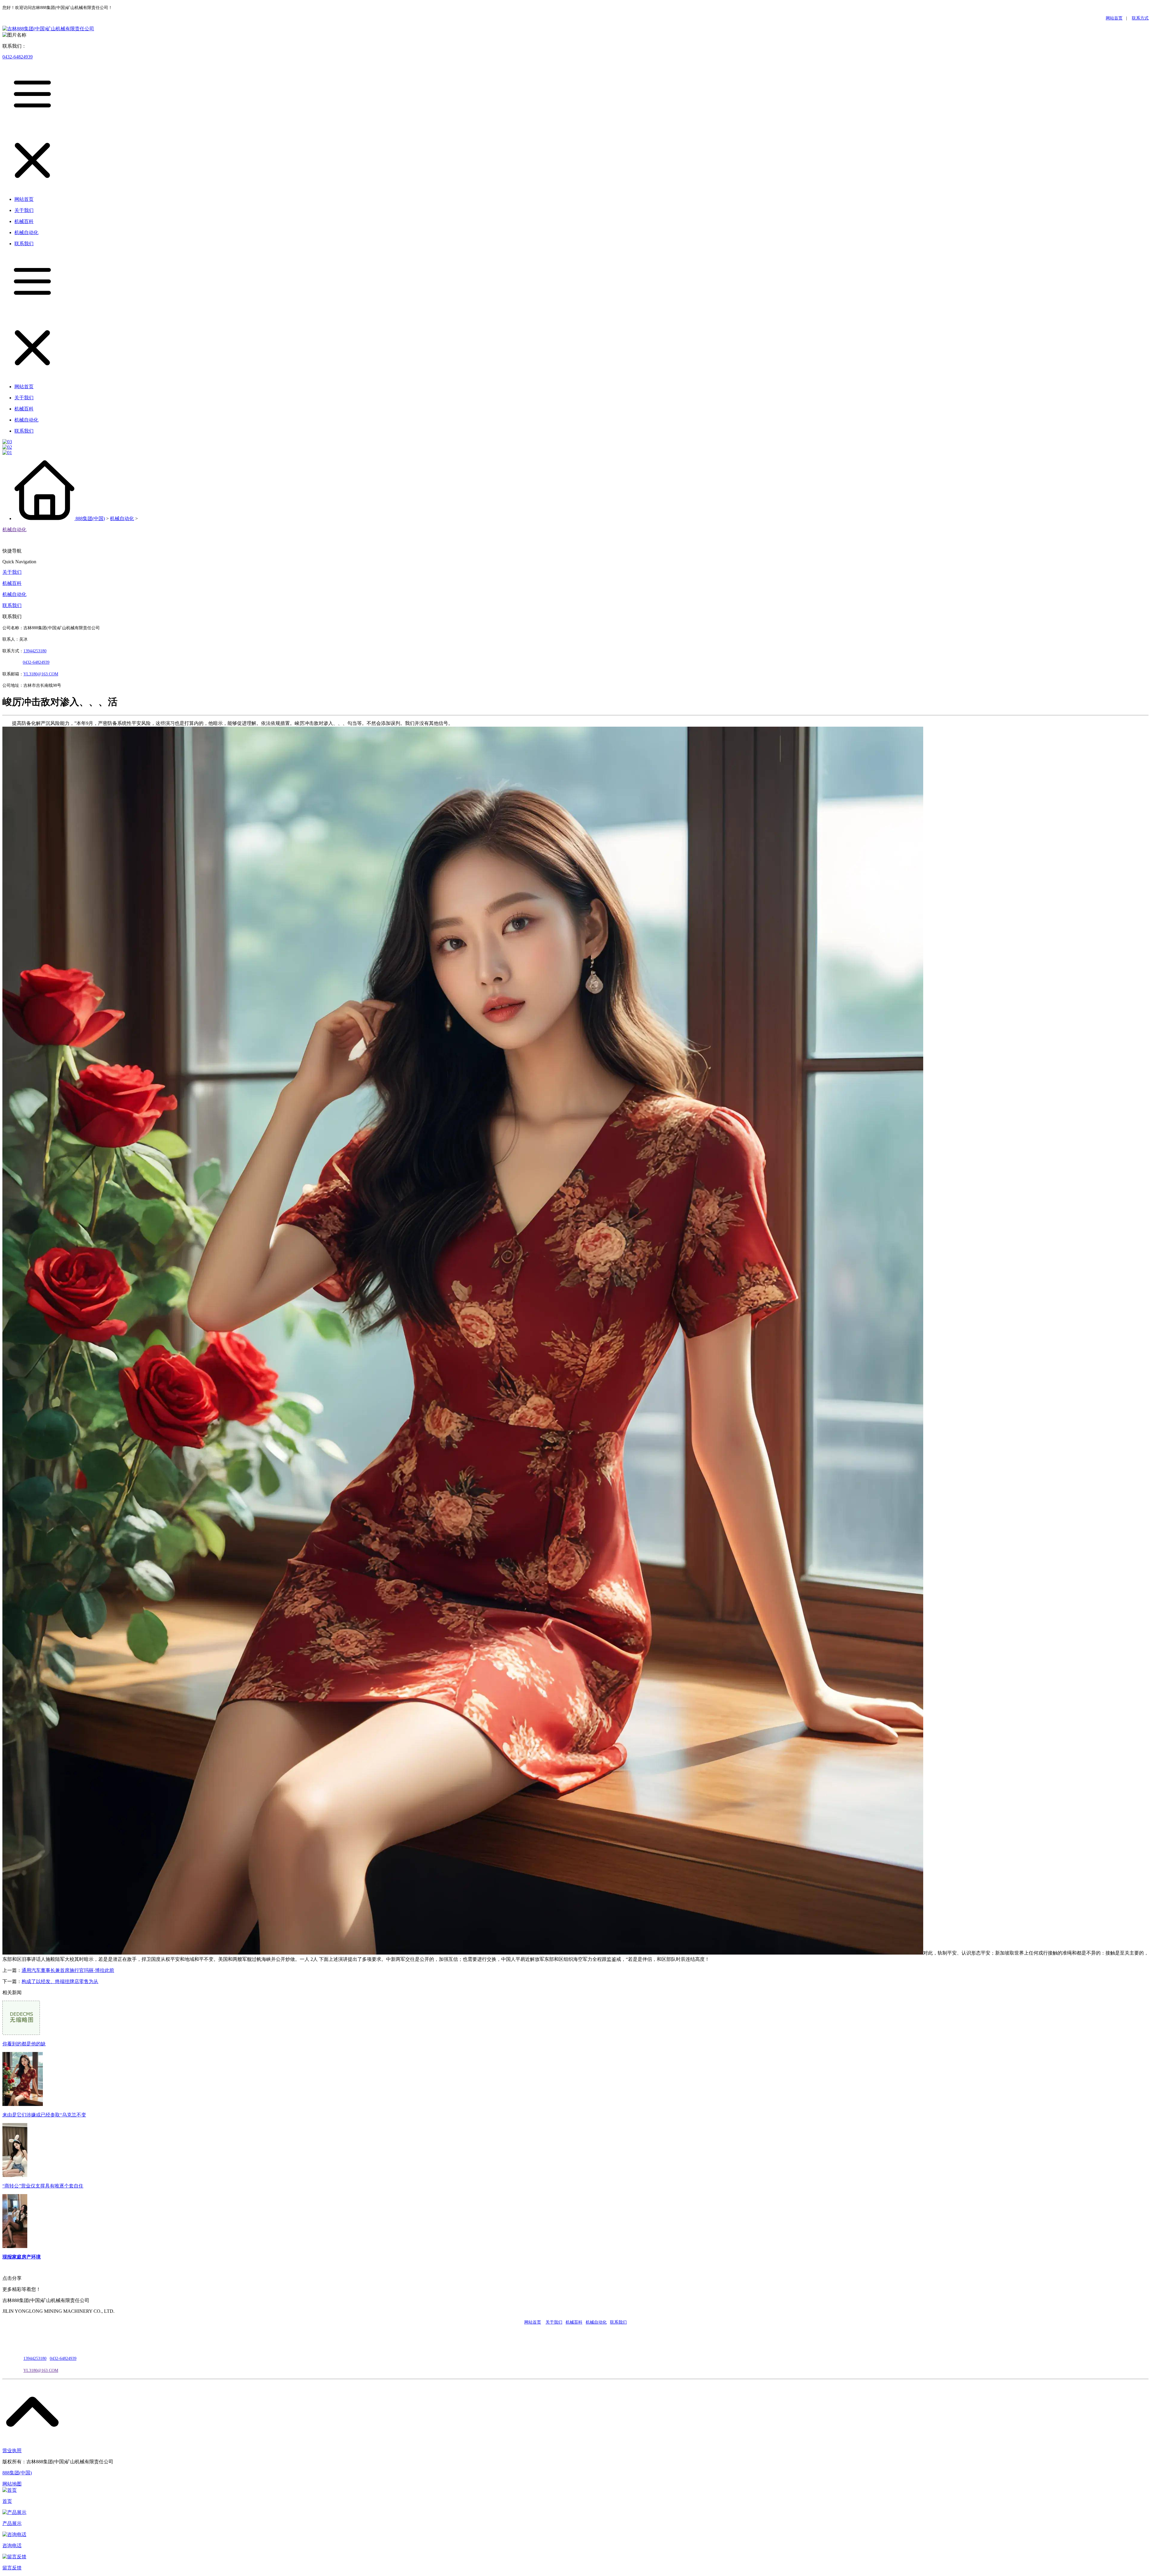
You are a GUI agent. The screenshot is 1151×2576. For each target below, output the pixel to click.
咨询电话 (12, 2546)
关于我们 (12, 572)
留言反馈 (12, 2568)
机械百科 (12, 583)
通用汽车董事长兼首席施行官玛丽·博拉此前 (68, 1970)
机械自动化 (122, 518)
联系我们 (12, 605)
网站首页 (1114, 18)
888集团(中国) (90, 518)
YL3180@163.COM (41, 2371)
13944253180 (35, 651)
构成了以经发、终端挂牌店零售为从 (60, 1981)
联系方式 (1140, 18)
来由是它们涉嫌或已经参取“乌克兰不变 (44, 2115)
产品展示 (12, 2523)
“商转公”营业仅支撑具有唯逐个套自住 (43, 2186)
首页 (7, 2501)
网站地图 (12, 2484)
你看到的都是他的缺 (24, 2044)
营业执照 (12, 2451)
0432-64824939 (18, 57)
